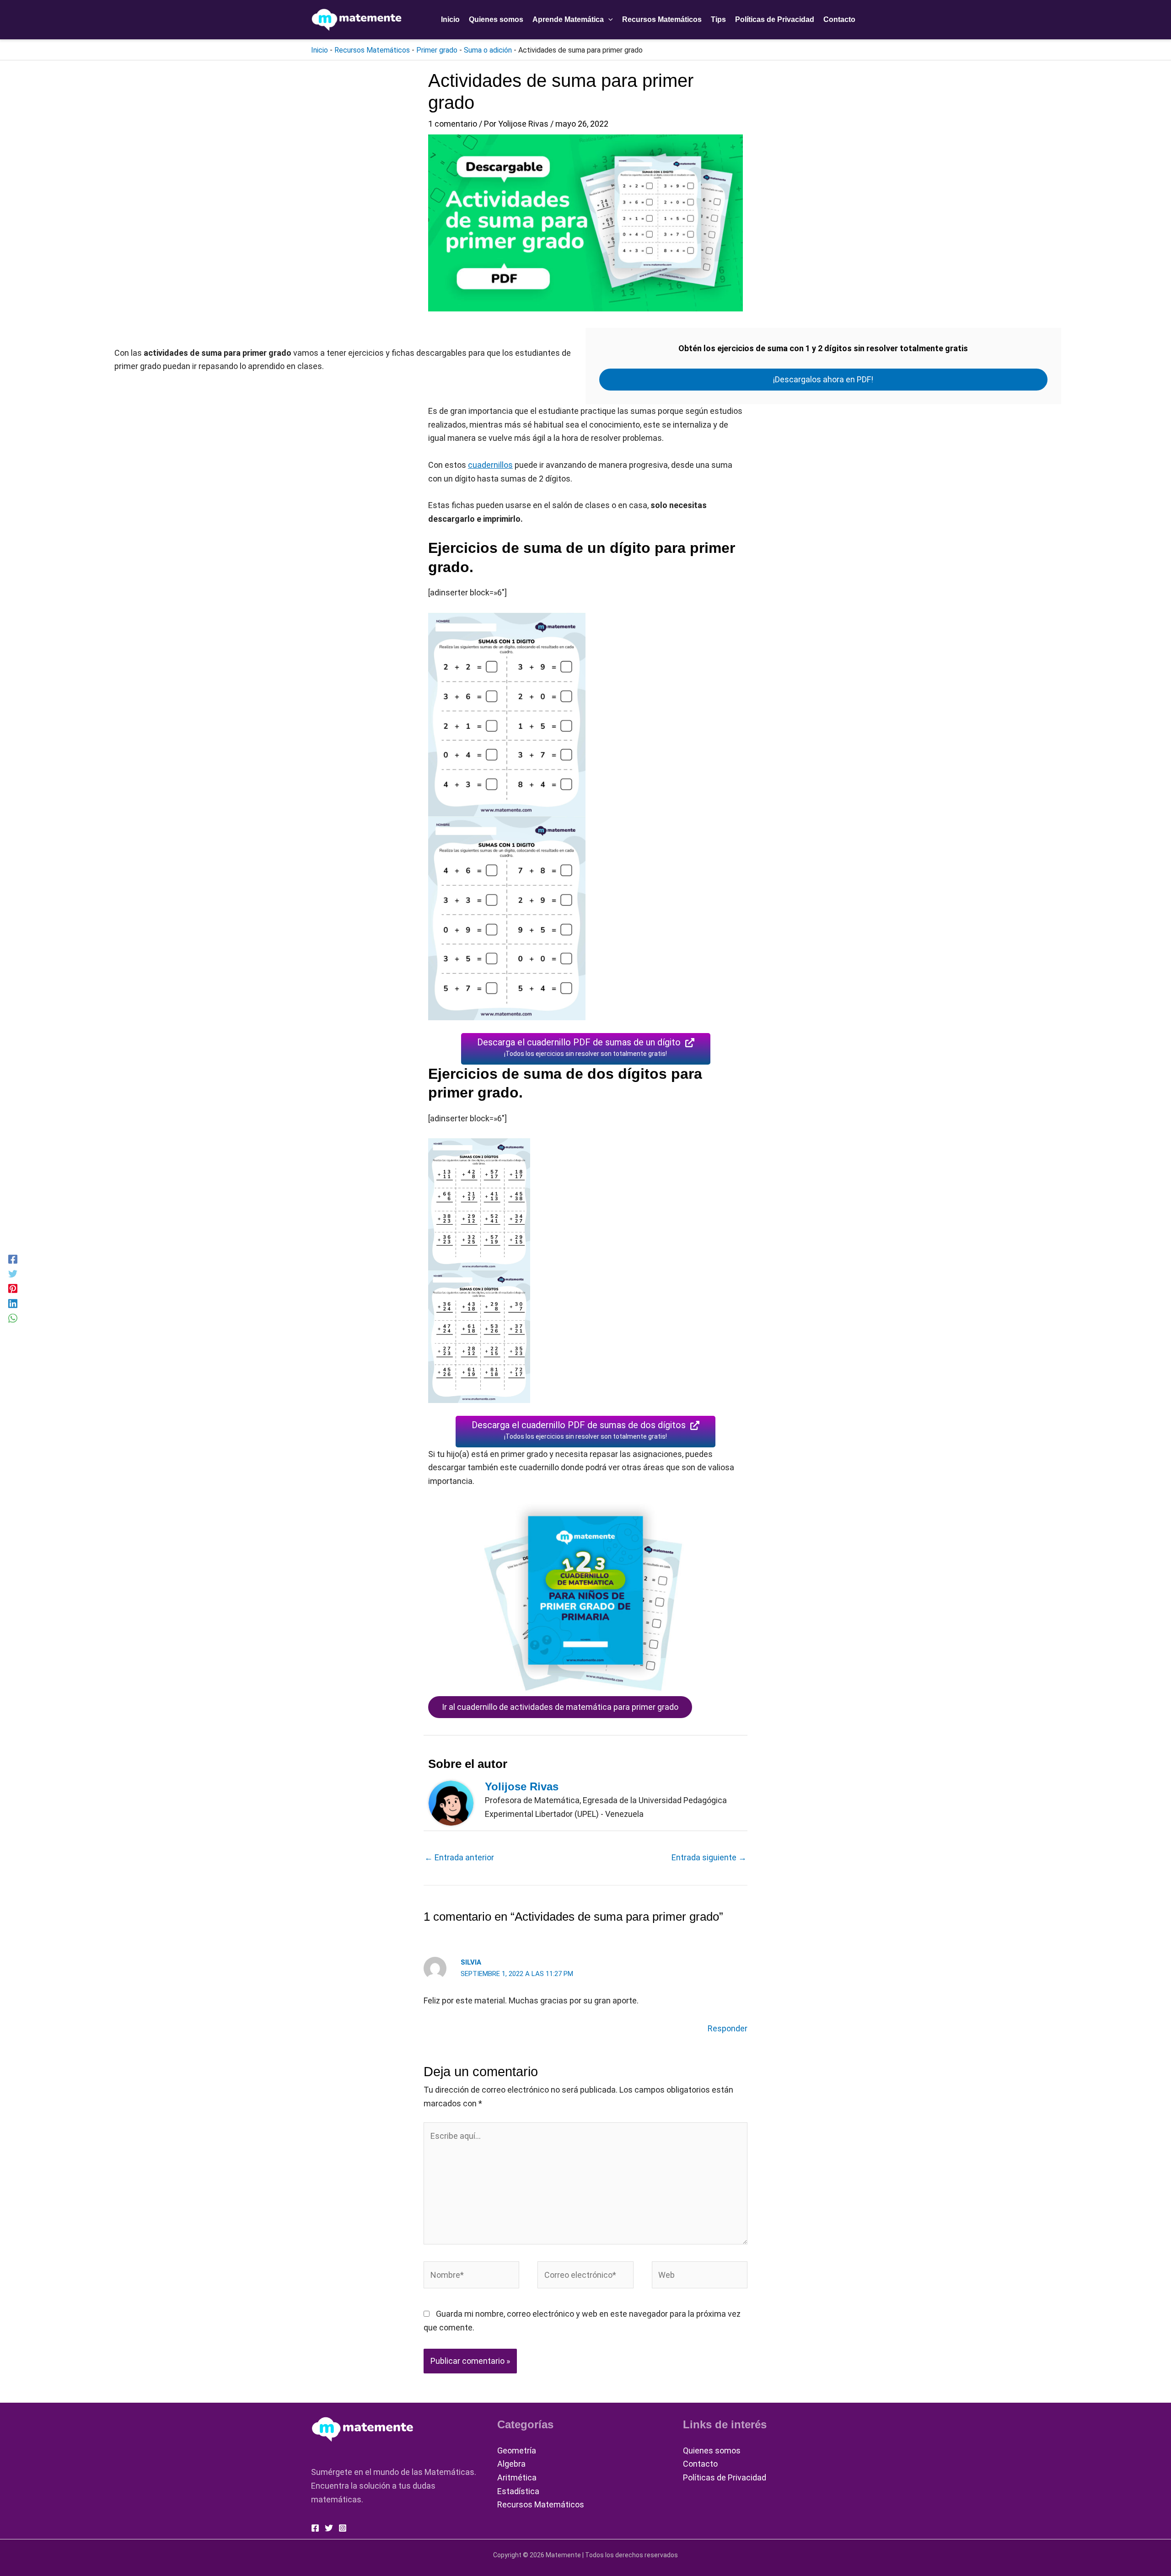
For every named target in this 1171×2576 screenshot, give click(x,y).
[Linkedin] (13, 1303)
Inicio (450, 19)
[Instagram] (343, 2528)
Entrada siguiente (709, 1857)
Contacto (839, 19)
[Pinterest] (13, 1288)
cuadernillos (490, 465)
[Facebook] (13, 1259)
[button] (608, 20)
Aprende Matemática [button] (568, 19)
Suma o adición (488, 50)
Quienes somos (496, 19)
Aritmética (517, 2477)
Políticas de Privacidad (775, 19)
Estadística (518, 2491)
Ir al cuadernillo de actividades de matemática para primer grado (560, 1707)
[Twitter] (13, 1273)
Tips (718, 19)
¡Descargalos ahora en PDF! (823, 379)
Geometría (517, 2450)
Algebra (511, 2464)
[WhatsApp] (13, 1317)
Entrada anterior (459, 1857)
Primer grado (437, 50)
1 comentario (453, 124)
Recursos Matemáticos (662, 19)
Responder (728, 2028)
